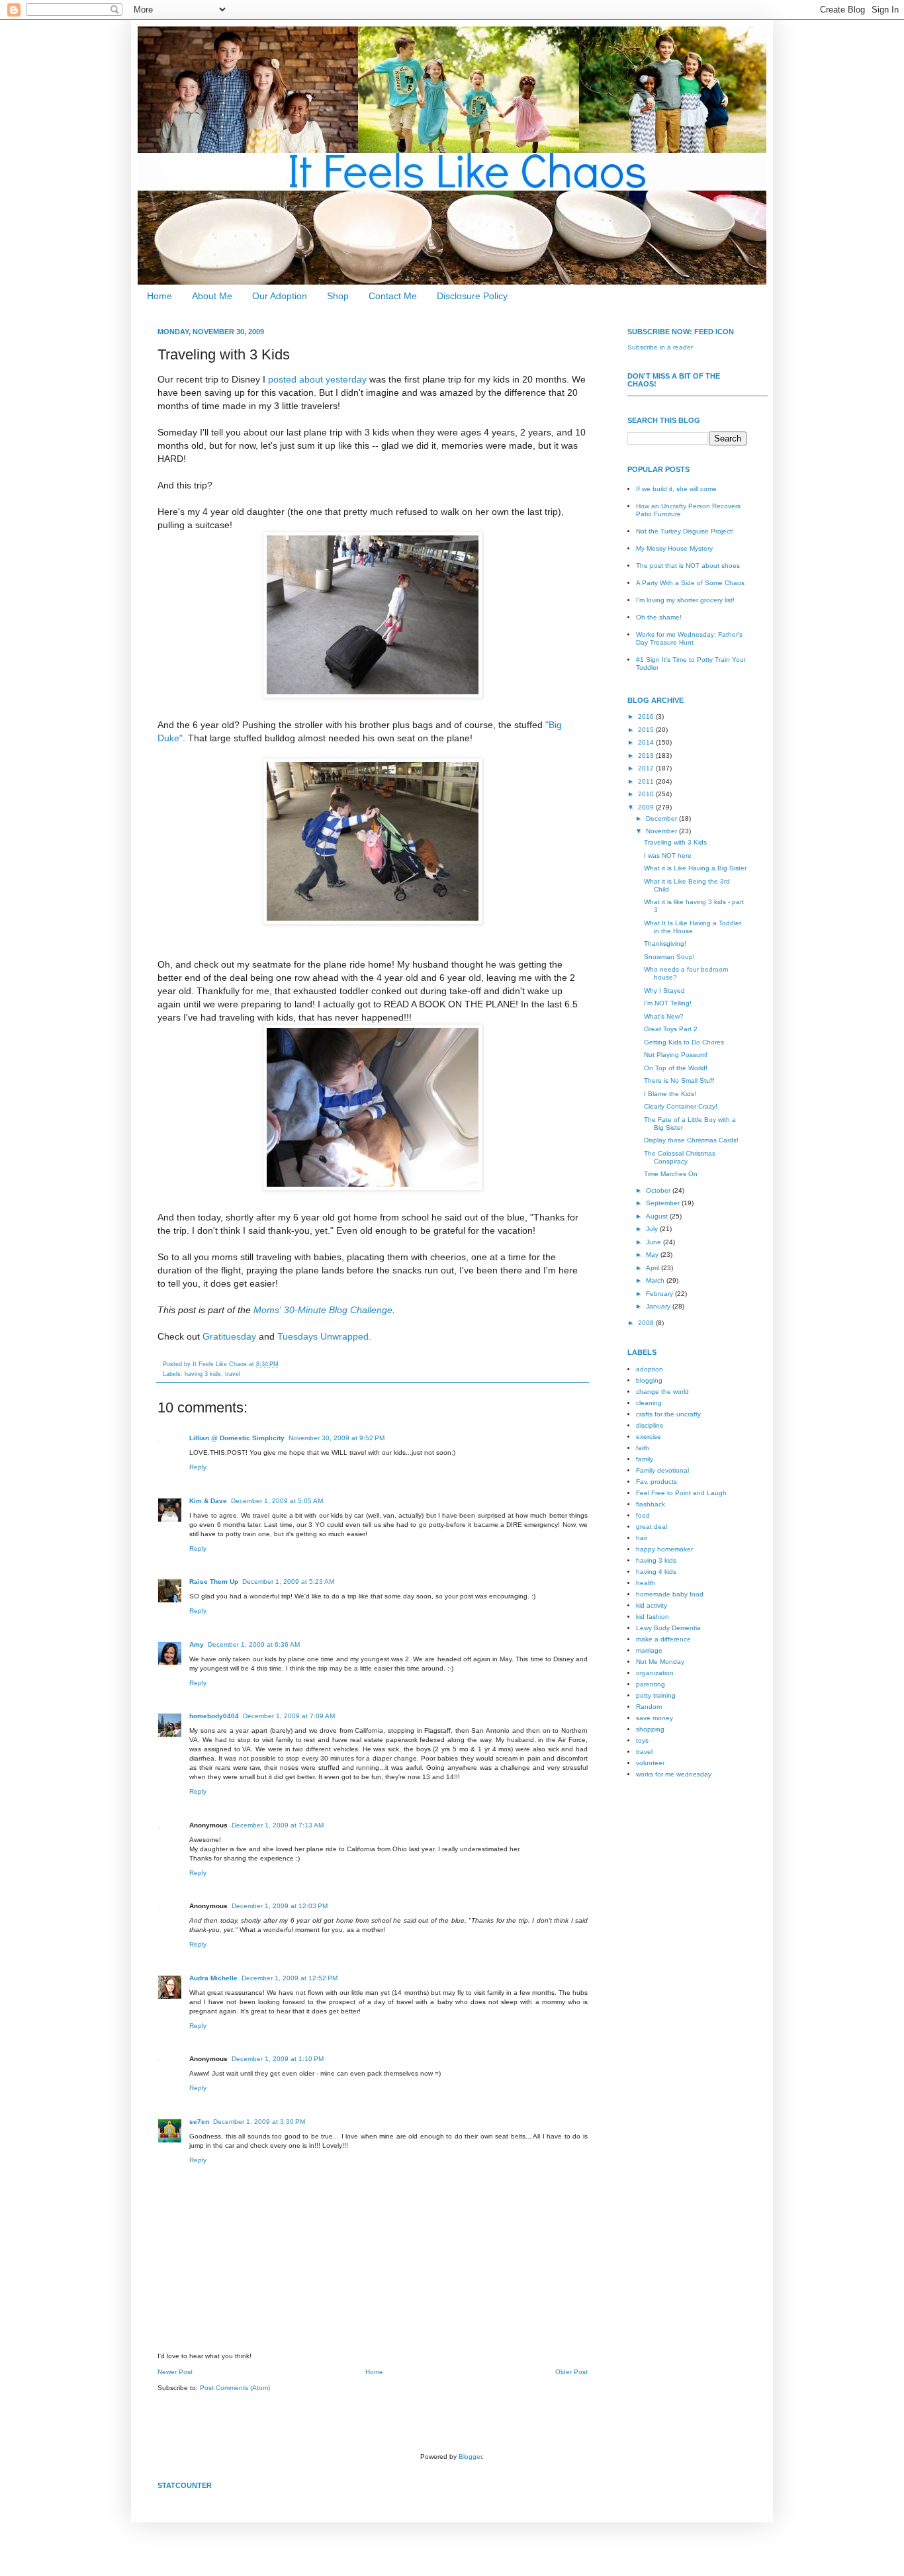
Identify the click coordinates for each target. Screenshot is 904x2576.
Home (159, 296)
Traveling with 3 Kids (675, 842)
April (654, 1268)
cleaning (649, 1403)
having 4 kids (656, 1572)
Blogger (470, 2457)
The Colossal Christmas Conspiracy (680, 1157)
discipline (650, 1425)
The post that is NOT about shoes (688, 566)
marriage (649, 1650)
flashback (651, 1504)
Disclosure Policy (472, 296)
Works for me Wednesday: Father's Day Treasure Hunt (689, 638)
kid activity (652, 1605)
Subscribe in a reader (660, 347)
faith (643, 1448)
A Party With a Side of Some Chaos (690, 583)
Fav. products (656, 1482)
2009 (647, 807)
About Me (212, 296)
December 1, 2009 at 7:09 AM (289, 1716)
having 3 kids (203, 1374)
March (656, 1280)
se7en (199, 2122)
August (658, 1216)
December (662, 818)
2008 (647, 1323)
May (653, 1255)
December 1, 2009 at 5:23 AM (288, 1582)
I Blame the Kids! (670, 1094)
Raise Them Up (214, 1582)
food (643, 1515)
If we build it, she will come (676, 489)
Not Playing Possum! (676, 1055)
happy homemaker (664, 1549)
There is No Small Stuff (679, 1081)
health (646, 1583)
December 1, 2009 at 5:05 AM (277, 1501)
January (659, 1306)
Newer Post (175, 2372)
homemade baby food (670, 1594)
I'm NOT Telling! (668, 1003)
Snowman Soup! (669, 957)
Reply (198, 1467)
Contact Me (393, 296)
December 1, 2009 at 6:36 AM (254, 1644)
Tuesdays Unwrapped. (323, 1336)
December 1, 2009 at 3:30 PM (259, 2122)
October (659, 1190)
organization (655, 1673)
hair (642, 1538)
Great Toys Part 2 (671, 1029)
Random (649, 1707)
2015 (647, 730)
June (655, 1242)
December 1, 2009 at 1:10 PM (278, 2059)
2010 (647, 794)
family (645, 1459)
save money (655, 1718)
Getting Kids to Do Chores (684, 1042)
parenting (651, 1684)
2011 (647, 781)
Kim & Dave (208, 1501)
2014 (647, 742)
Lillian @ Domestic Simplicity (237, 1438)
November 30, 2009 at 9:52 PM (337, 1438)
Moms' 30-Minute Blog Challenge (323, 1310)
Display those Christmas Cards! (691, 1140)
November (662, 831)
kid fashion (653, 1617)
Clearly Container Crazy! (681, 1106)
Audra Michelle (213, 1978)
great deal (652, 1527)
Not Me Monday (660, 1662)
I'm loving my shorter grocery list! (685, 600)
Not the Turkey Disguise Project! (685, 531)
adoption (650, 1369)
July (653, 1229)
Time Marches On (671, 1174)
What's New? (664, 1016)
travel (233, 1374)
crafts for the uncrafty (668, 1414)
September (664, 1203)
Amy (197, 1644)
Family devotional (662, 1470)
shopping (650, 1729)
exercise (649, 1437)
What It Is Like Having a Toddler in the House (693, 927)
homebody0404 (214, 1716)
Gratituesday (229, 1336)
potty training (656, 1695)
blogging (649, 1380)
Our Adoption (280, 296)
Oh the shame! (659, 617)
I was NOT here (668, 855)
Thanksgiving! (665, 943)
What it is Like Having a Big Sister (695, 868)
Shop (338, 296)
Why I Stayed (664, 990)
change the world (662, 1392)
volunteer (650, 1763)
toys (642, 1740)
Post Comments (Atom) (235, 2388)
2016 (647, 716)
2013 (647, 756)
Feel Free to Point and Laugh (681, 1493)
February (660, 1294)
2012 (647, 768)
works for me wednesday (674, 1774)
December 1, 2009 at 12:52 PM (290, 1978)
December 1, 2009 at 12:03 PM (280, 1906)
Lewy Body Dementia (668, 1628)
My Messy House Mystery (674, 548)
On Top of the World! (676, 1068)
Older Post (571, 2372)
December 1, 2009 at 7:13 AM (278, 1825)
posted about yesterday (317, 379)
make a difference (663, 1639)
